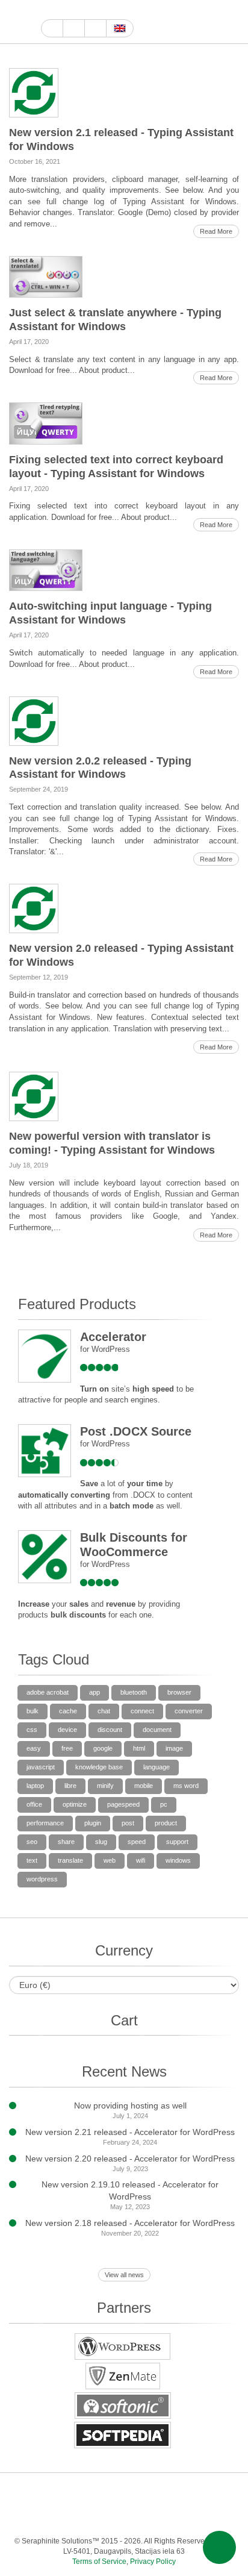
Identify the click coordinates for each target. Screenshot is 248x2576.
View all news (124, 2275)
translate (70, 1860)
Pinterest (195, 2493)
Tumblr (219, 2493)
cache (68, 1711)
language (157, 1767)
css (32, 1730)
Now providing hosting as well (130, 2106)
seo (32, 1842)
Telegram (86, 2517)
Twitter (89, 10)
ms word (186, 1786)
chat (104, 1711)
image (174, 1748)
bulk (33, 1711)
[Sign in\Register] (231, 22)
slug (101, 1842)
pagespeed (123, 1804)
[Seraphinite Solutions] (20, 22)
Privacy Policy (153, 2562)
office (34, 1804)
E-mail (207, 2517)
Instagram (103, 10)
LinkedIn (171, 2493)
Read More (216, 231)
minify (105, 1786)
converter (189, 1711)
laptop (35, 1786)
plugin (93, 1823)
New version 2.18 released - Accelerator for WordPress (130, 2223)
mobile (144, 1786)
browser (179, 1692)
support (177, 1842)
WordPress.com (38, 2517)
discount (110, 1730)
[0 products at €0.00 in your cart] (210, 22)
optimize (75, 1804)
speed (137, 1842)
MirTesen (135, 2517)
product (166, 1823)
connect (142, 1711)
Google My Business (48, 10)
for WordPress (105, 1349)
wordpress (42, 1879)
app (95, 1692)
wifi (141, 1860)
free (67, 1748)
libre (70, 1786)
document (157, 1730)
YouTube (62, 10)
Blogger (62, 2517)
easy (34, 1748)
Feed (183, 2517)
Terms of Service (99, 2562)
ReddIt (117, 10)
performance (45, 1823)
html (139, 1748)
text (32, 1860)
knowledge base (99, 1767)
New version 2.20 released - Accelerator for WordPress (130, 2159)
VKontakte (110, 2517)
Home (52, 28)
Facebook (76, 10)
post (128, 1823)
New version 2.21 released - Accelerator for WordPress (130, 2132)
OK (159, 2517)
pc (164, 1804)
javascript (41, 1767)
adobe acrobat (48, 1692)
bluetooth (134, 1692)
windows (178, 1860)
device (67, 1730)
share (66, 1842)
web (110, 1860)
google (103, 1748)
